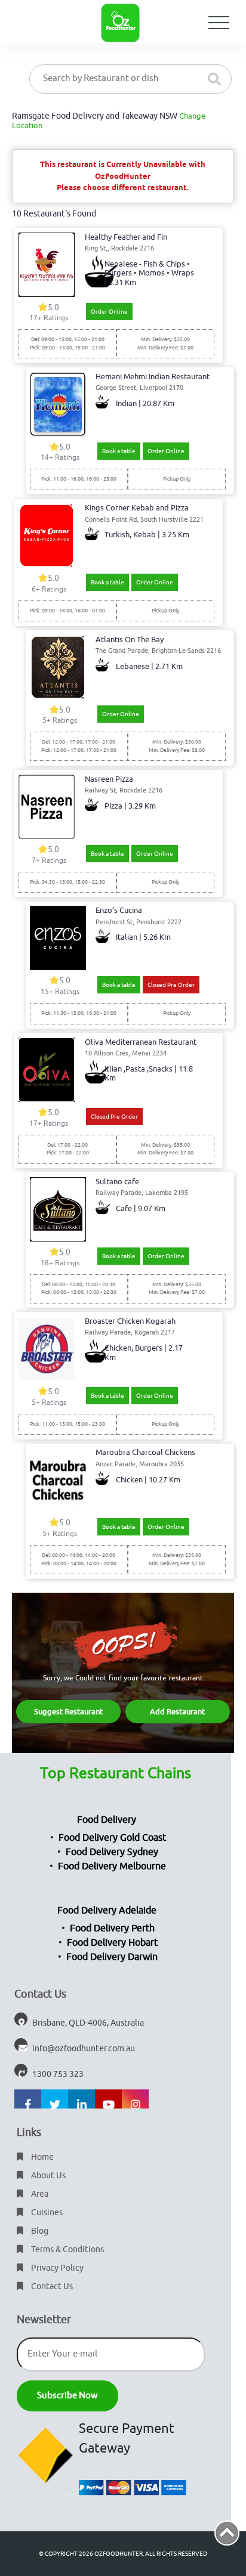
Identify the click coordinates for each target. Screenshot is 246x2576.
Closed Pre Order (171, 985)
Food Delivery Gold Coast (112, 1838)
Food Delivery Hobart (112, 1943)
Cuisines (46, 2213)
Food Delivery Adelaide (107, 1911)
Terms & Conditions (67, 2250)
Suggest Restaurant (68, 1712)
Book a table (119, 451)
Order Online (109, 312)
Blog (39, 2231)
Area (39, 2194)
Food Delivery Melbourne (112, 1866)
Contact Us (51, 2286)
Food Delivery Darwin (112, 1957)
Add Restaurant (177, 1712)
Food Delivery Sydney (112, 1852)
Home (41, 2157)
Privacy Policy (56, 2268)
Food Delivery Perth (112, 1928)
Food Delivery (107, 1820)
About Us (47, 2176)
